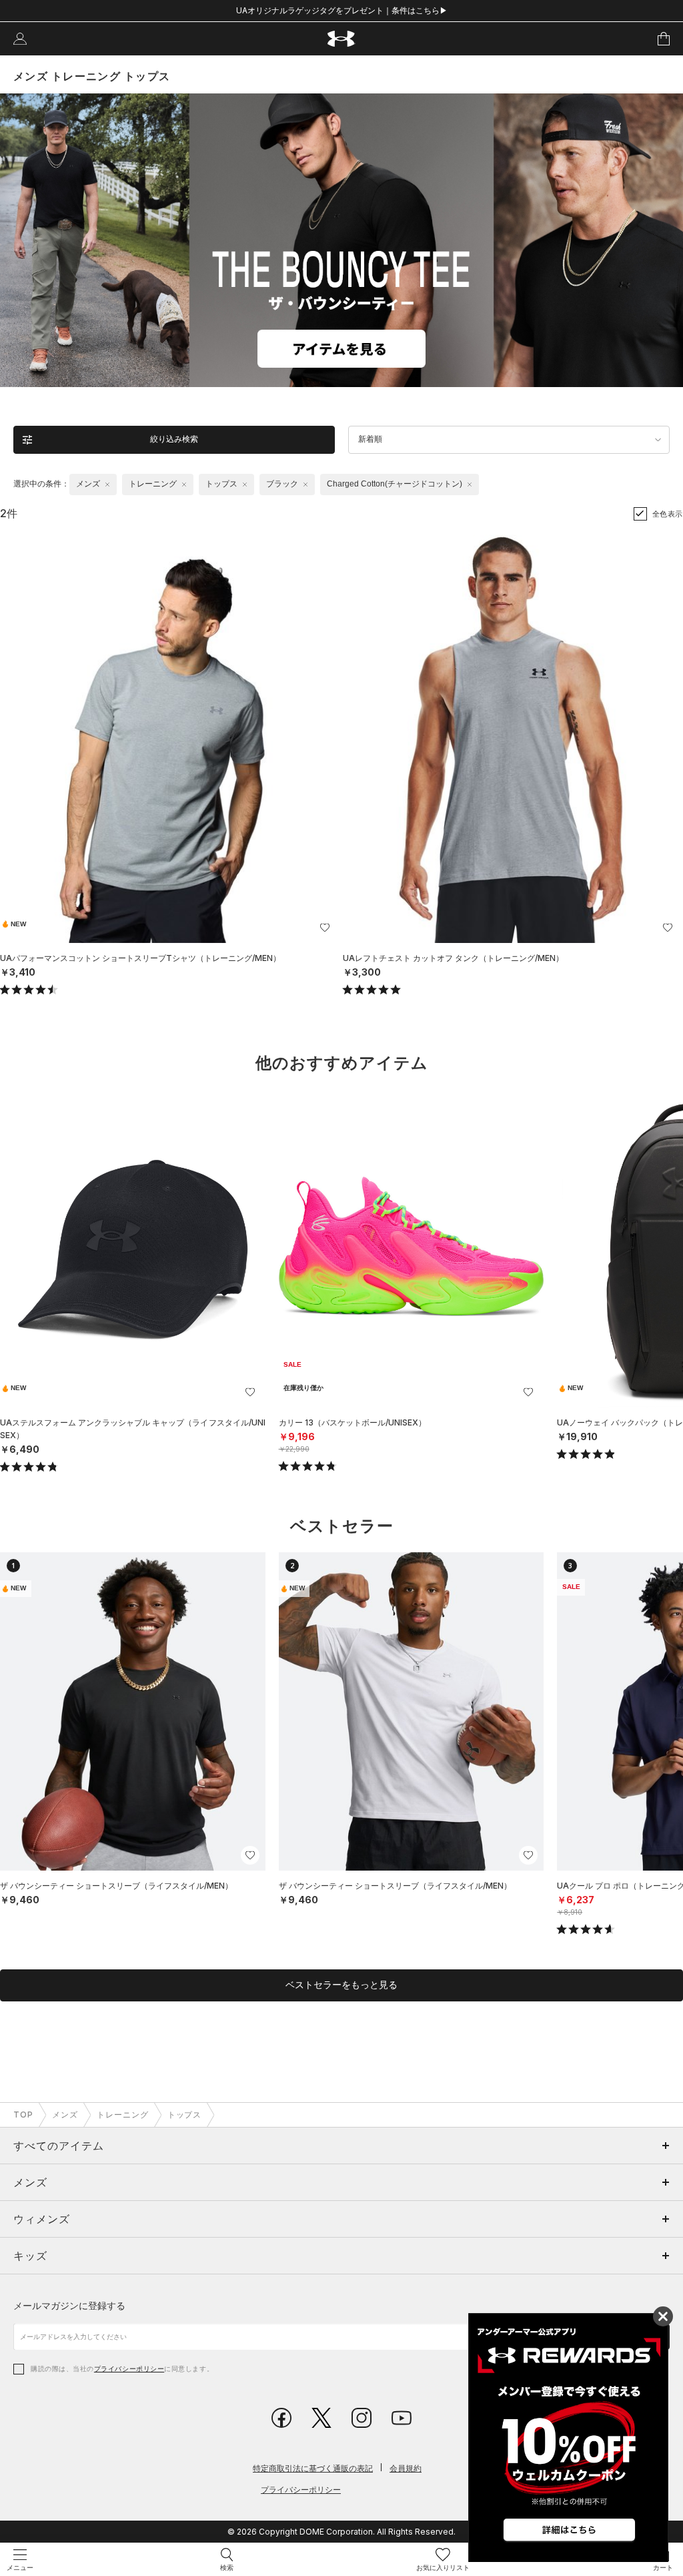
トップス (185, 2115)
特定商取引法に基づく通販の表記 (313, 2468)
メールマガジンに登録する (69, 2305)
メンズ (65, 2115)
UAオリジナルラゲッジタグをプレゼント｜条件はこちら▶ (342, 10)
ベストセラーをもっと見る (341, 1985)
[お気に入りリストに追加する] (325, 928)
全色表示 (668, 514)
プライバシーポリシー (129, 2368)
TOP (23, 2115)
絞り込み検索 (174, 439)
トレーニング (123, 2115)
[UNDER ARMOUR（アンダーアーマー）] (342, 39)
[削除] (107, 485)
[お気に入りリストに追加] (250, 1392)
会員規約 (406, 2468)
